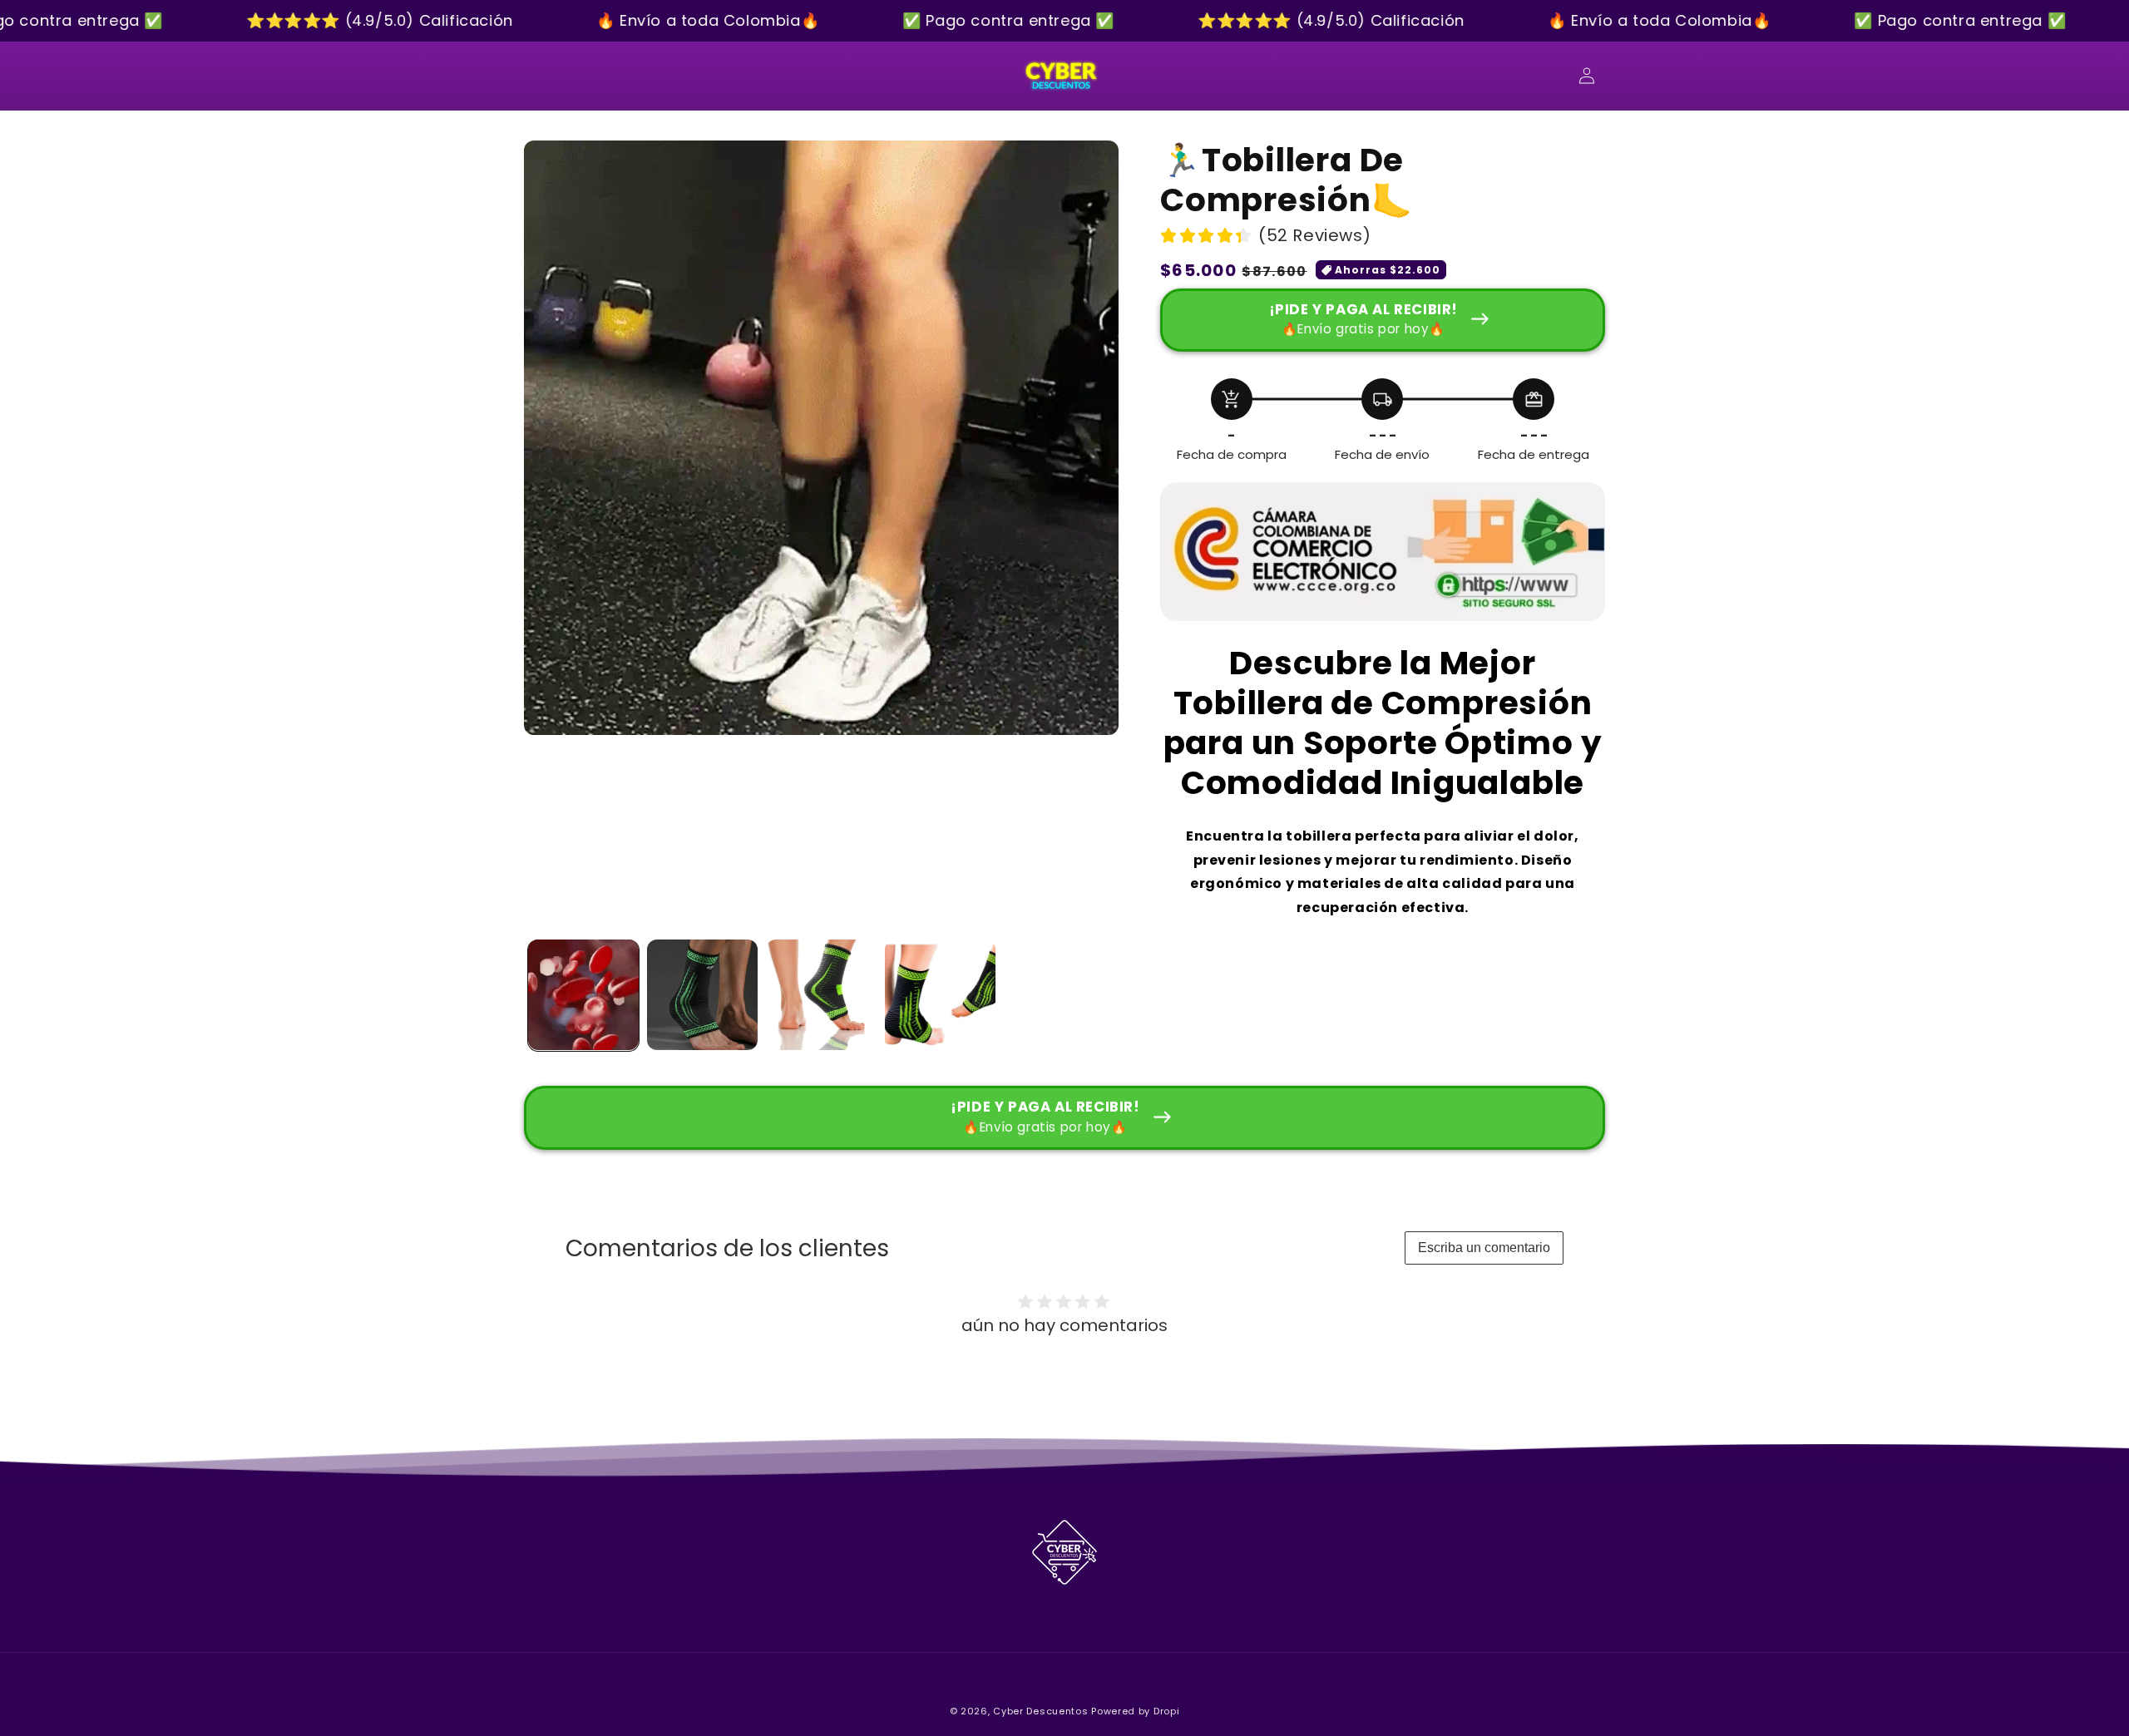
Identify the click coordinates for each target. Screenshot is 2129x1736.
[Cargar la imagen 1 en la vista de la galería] (583, 995)
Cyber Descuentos (1040, 1711)
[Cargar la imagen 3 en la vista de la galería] (821, 995)
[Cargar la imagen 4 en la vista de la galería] (940, 995)
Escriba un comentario (1484, 1248)
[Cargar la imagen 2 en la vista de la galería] (702, 995)
